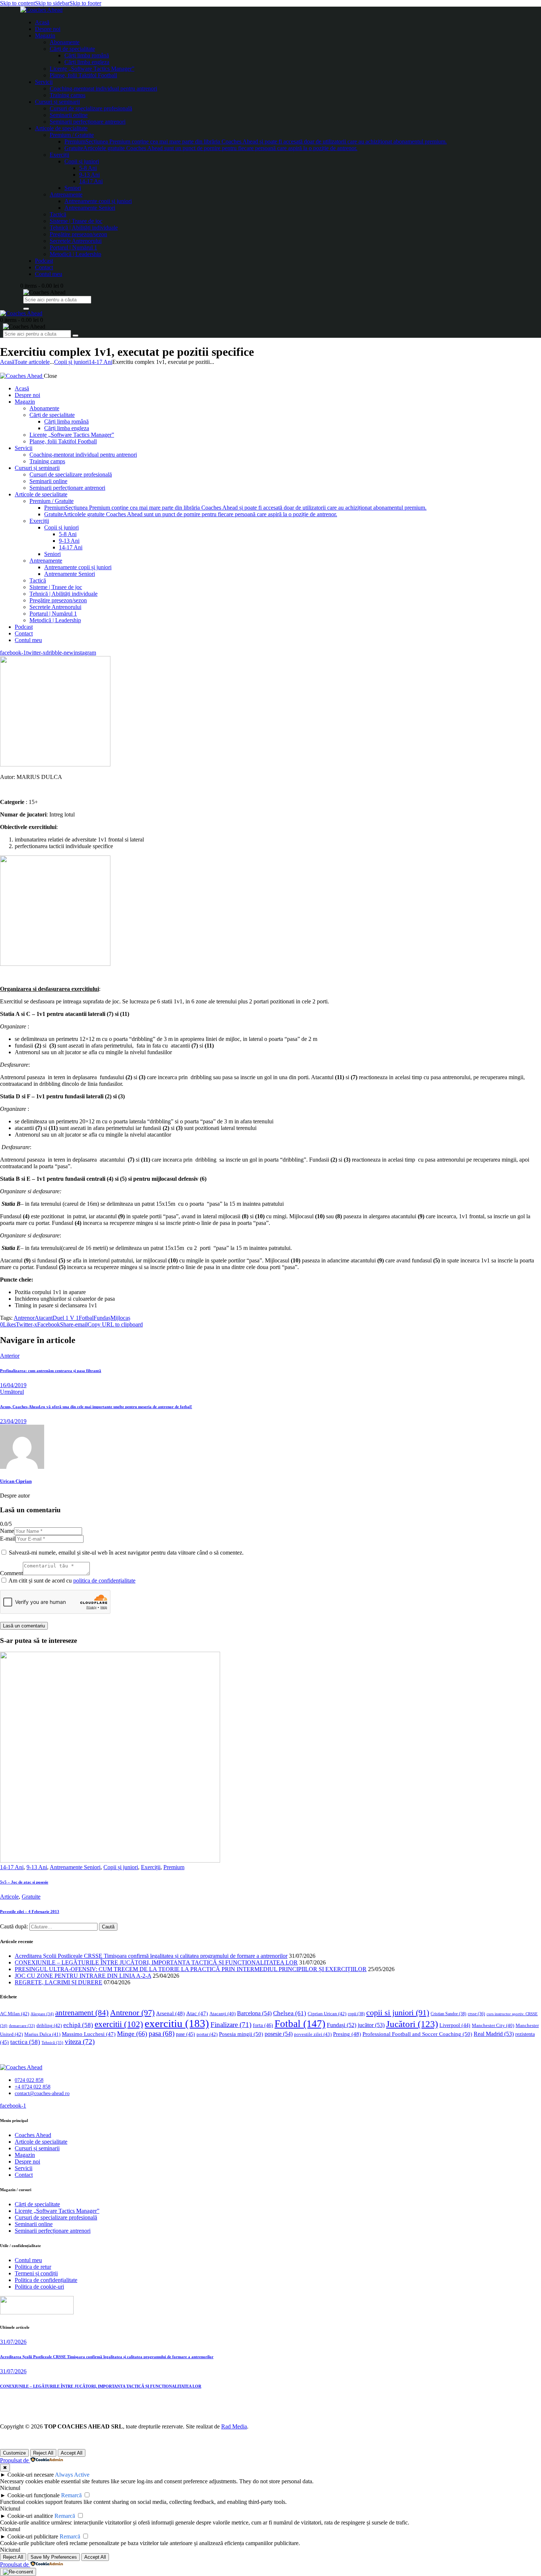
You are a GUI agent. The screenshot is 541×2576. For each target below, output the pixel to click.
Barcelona (254, 2013)
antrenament (82, 2013)
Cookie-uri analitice (30, 2516)
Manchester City (493, 2026)
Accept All (72, 2453)
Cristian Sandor (448, 2014)
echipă (78, 2025)
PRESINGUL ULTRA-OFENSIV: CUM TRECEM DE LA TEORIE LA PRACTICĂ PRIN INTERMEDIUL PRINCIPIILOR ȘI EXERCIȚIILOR (191, 1969)
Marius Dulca (42, 2034)
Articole (9, 1897)
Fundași (342, 2025)
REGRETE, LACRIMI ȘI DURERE (59, 1982)
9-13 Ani (37, 1867)
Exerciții (151, 1867)
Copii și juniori (71, 362)
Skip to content (17, 3)
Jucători (412, 2024)
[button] (8, 1324)
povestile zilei (313, 2034)
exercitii (119, 2024)
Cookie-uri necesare (31, 2475)
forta (263, 2025)
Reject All (43, 2453)
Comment (11, 1573)
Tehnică (52, 2042)
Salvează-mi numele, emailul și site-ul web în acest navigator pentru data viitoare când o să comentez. (126, 1553)
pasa (162, 2033)
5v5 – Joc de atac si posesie (24, 1882)
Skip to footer (85, 3)
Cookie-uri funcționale (33, 2495)
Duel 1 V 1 (66, 1318)
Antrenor (24, 1318)
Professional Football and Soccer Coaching (417, 2034)
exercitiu (177, 2023)
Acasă (7, 362)
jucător (371, 2025)
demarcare (22, 2026)
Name (7, 1531)
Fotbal (86, 1318)
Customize (14, 2453)
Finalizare (231, 2025)
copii (356, 2014)
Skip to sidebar (52, 3)
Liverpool (455, 2025)
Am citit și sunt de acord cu (72, 1581)
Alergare (42, 2014)
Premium (174, 1867)
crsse (476, 2014)
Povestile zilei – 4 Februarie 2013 (30, 1911)
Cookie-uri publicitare (33, 2536)
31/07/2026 (13, 2342)
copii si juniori (398, 2013)
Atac (197, 2013)
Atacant (44, 1318)
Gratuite (31, 1897)
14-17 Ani (100, 362)
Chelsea (290, 2013)
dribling (49, 2025)
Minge (132, 2034)
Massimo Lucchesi (89, 2034)
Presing (347, 2034)
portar (207, 2034)
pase (185, 2034)
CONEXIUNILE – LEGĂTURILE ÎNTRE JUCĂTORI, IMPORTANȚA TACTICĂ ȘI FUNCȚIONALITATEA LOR (156, 1962)
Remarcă (71, 2495)
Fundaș (102, 1318)
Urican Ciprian (16, 1481)
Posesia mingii (241, 2034)
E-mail (8, 1539)
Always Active (72, 2475)
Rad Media (234, 2426)
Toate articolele (32, 362)
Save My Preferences (54, 2557)
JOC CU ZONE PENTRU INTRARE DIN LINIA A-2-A (83, 1976)
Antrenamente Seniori (75, 1867)
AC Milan (15, 2014)
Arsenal (170, 2013)
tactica (25, 2042)
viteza (80, 2042)
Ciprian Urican (327, 2014)
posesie (279, 2034)
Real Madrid (494, 2034)
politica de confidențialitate (104, 1581)
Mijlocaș (120, 1318)
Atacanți (222, 2014)
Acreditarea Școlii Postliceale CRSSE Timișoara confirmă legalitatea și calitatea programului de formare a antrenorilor (151, 1956)
